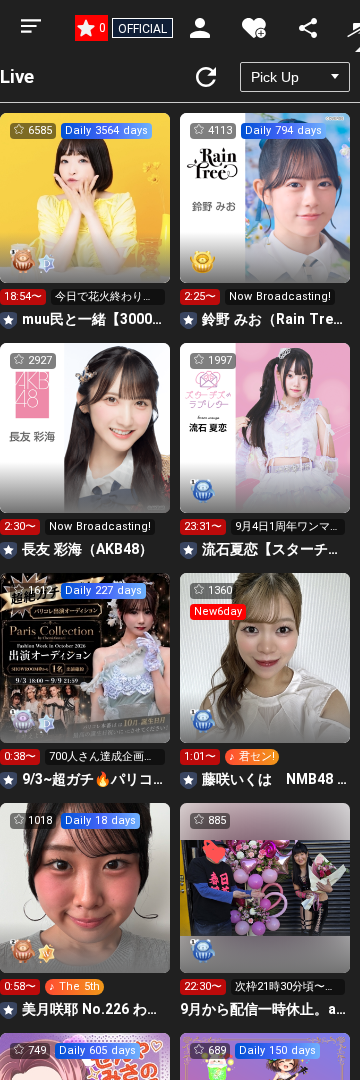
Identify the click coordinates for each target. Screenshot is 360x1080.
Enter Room (85, 216)
